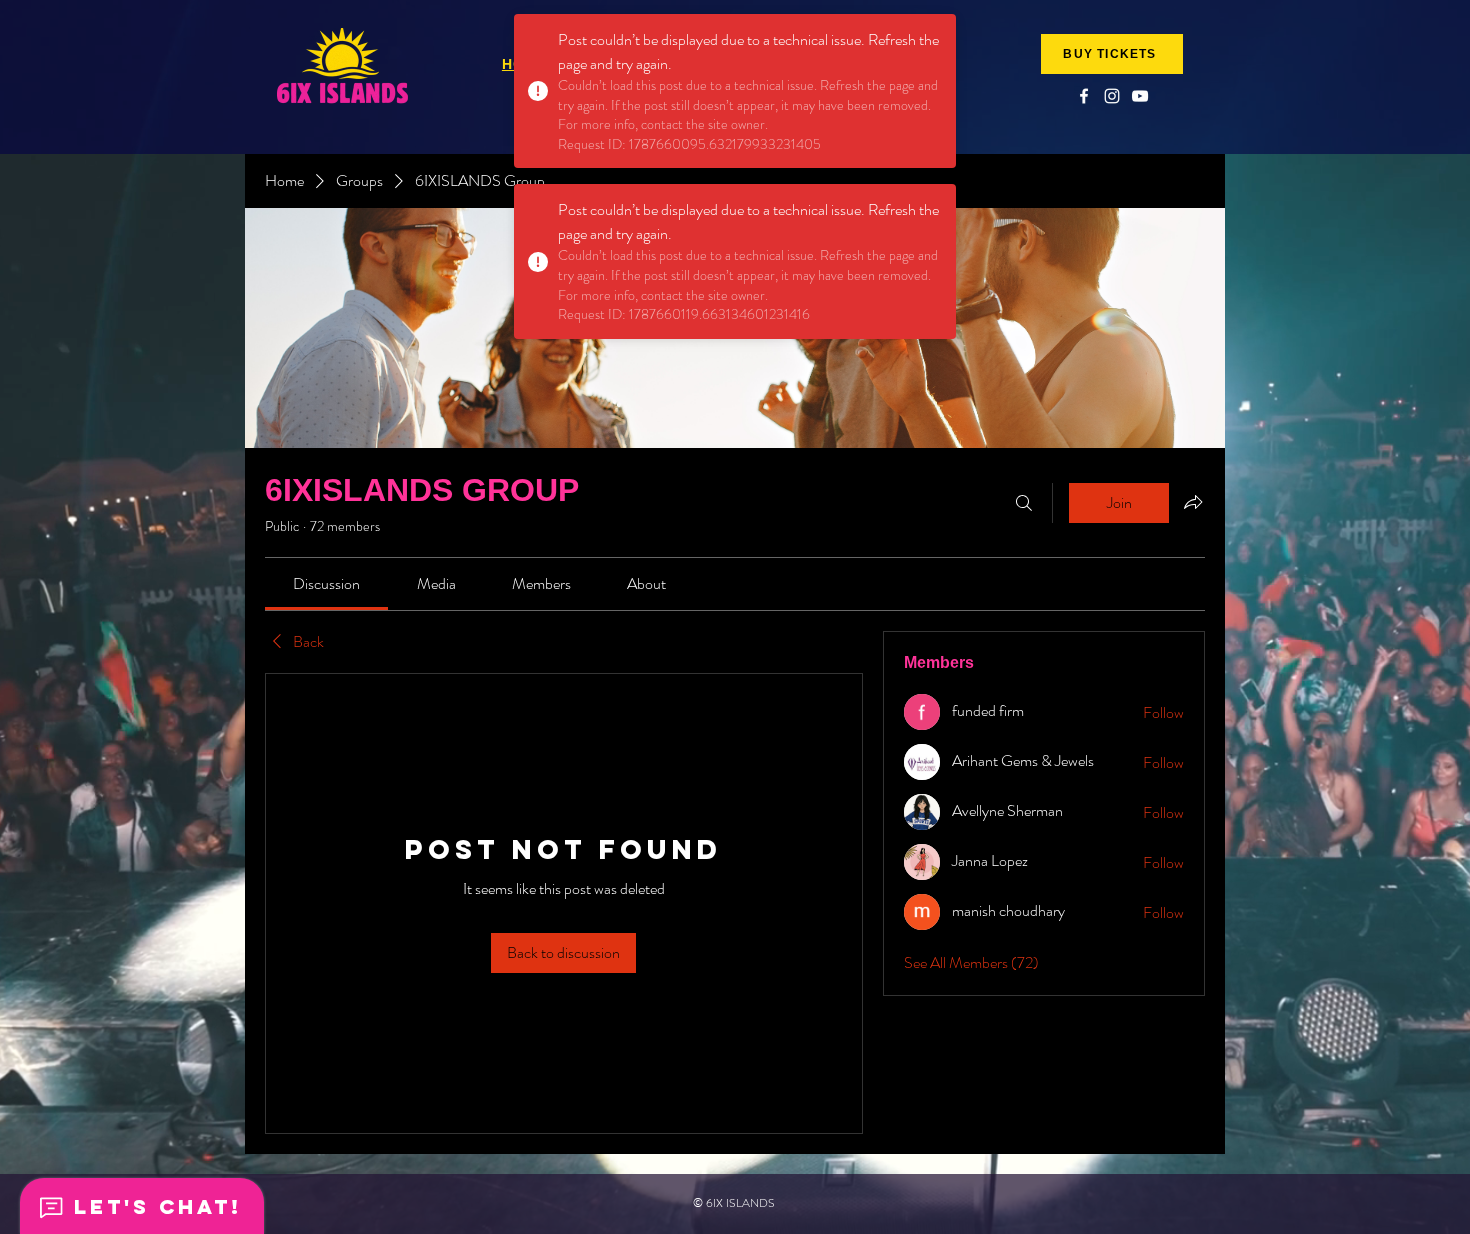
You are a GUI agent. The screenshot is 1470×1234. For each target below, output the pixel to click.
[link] (326, 583)
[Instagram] (1112, 96)
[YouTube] (1140, 96)
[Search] (1024, 503)
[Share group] (1193, 502)
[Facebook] (1084, 96)
